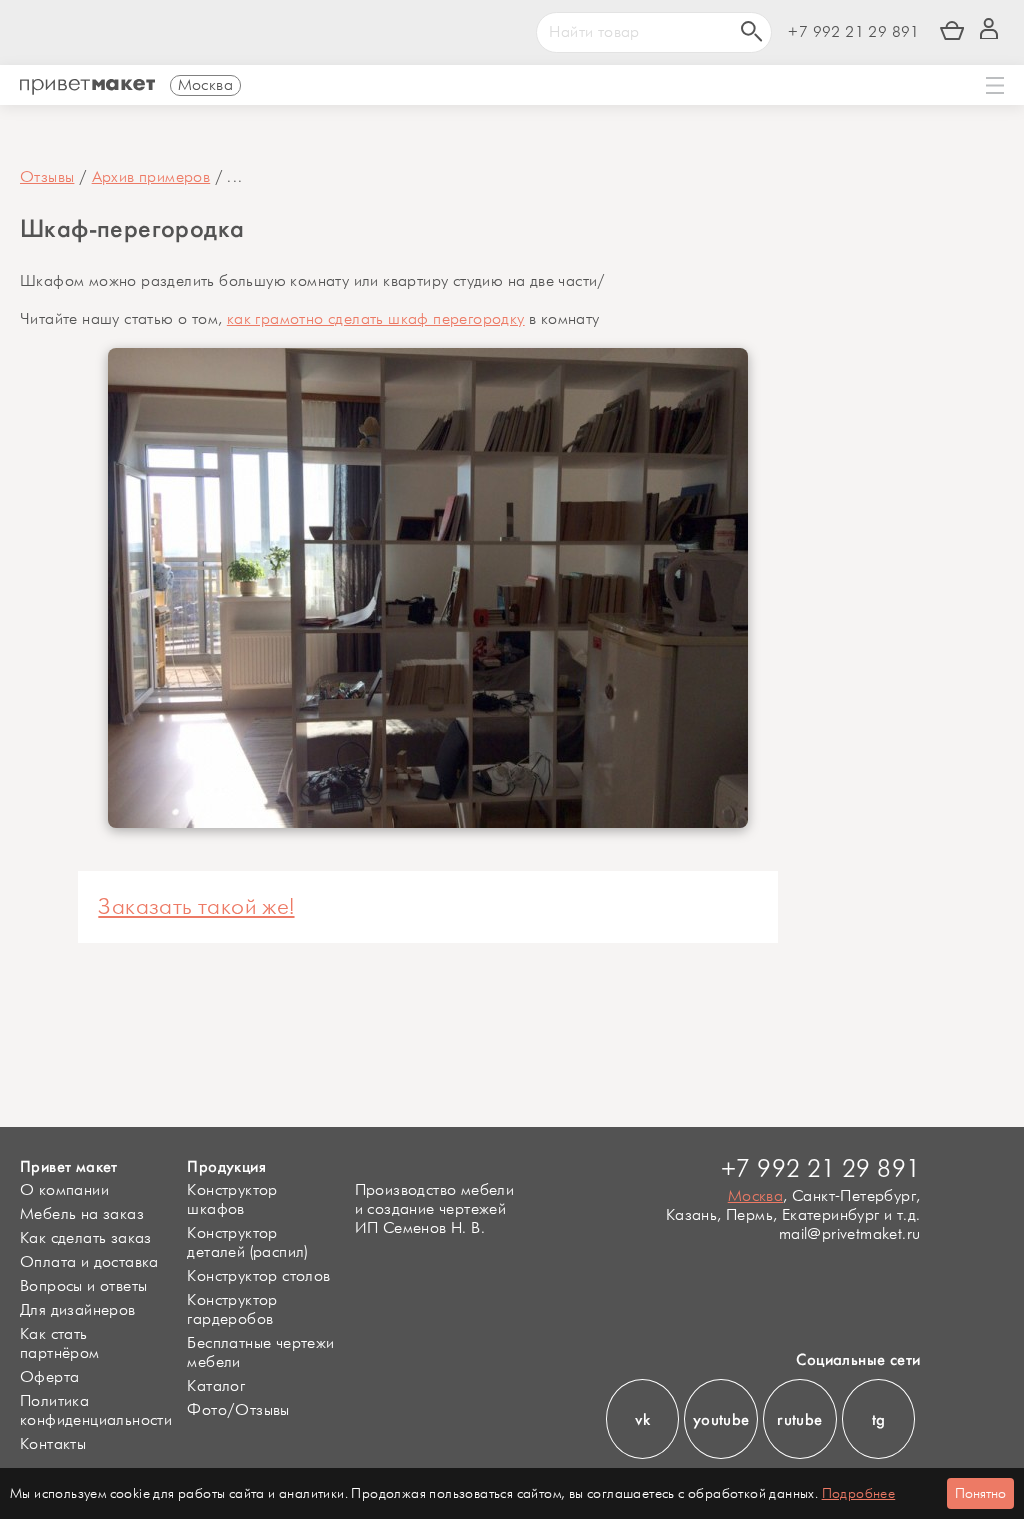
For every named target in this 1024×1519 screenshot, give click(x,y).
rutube (799, 1419)
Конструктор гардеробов (232, 1310)
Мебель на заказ (82, 1214)
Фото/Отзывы (238, 1410)
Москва (755, 1196)
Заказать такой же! (196, 907)
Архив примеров (151, 177)
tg (879, 1419)
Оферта (49, 1377)
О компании (64, 1190)
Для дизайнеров (78, 1310)
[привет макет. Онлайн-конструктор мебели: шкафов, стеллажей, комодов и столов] (87, 87)
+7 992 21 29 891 (853, 32)
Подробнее (859, 1493)
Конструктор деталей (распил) (247, 1243)
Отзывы (47, 177)
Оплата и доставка (89, 1262)
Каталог (216, 1386)
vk (643, 1419)
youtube (721, 1419)
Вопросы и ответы (83, 1286)
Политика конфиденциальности (96, 1411)
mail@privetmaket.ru (850, 1234)
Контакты (53, 1444)
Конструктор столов (258, 1276)
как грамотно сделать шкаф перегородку (376, 319)
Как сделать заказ (86, 1238)
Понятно (980, 1493)
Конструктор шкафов (232, 1200)
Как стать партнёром (60, 1344)
